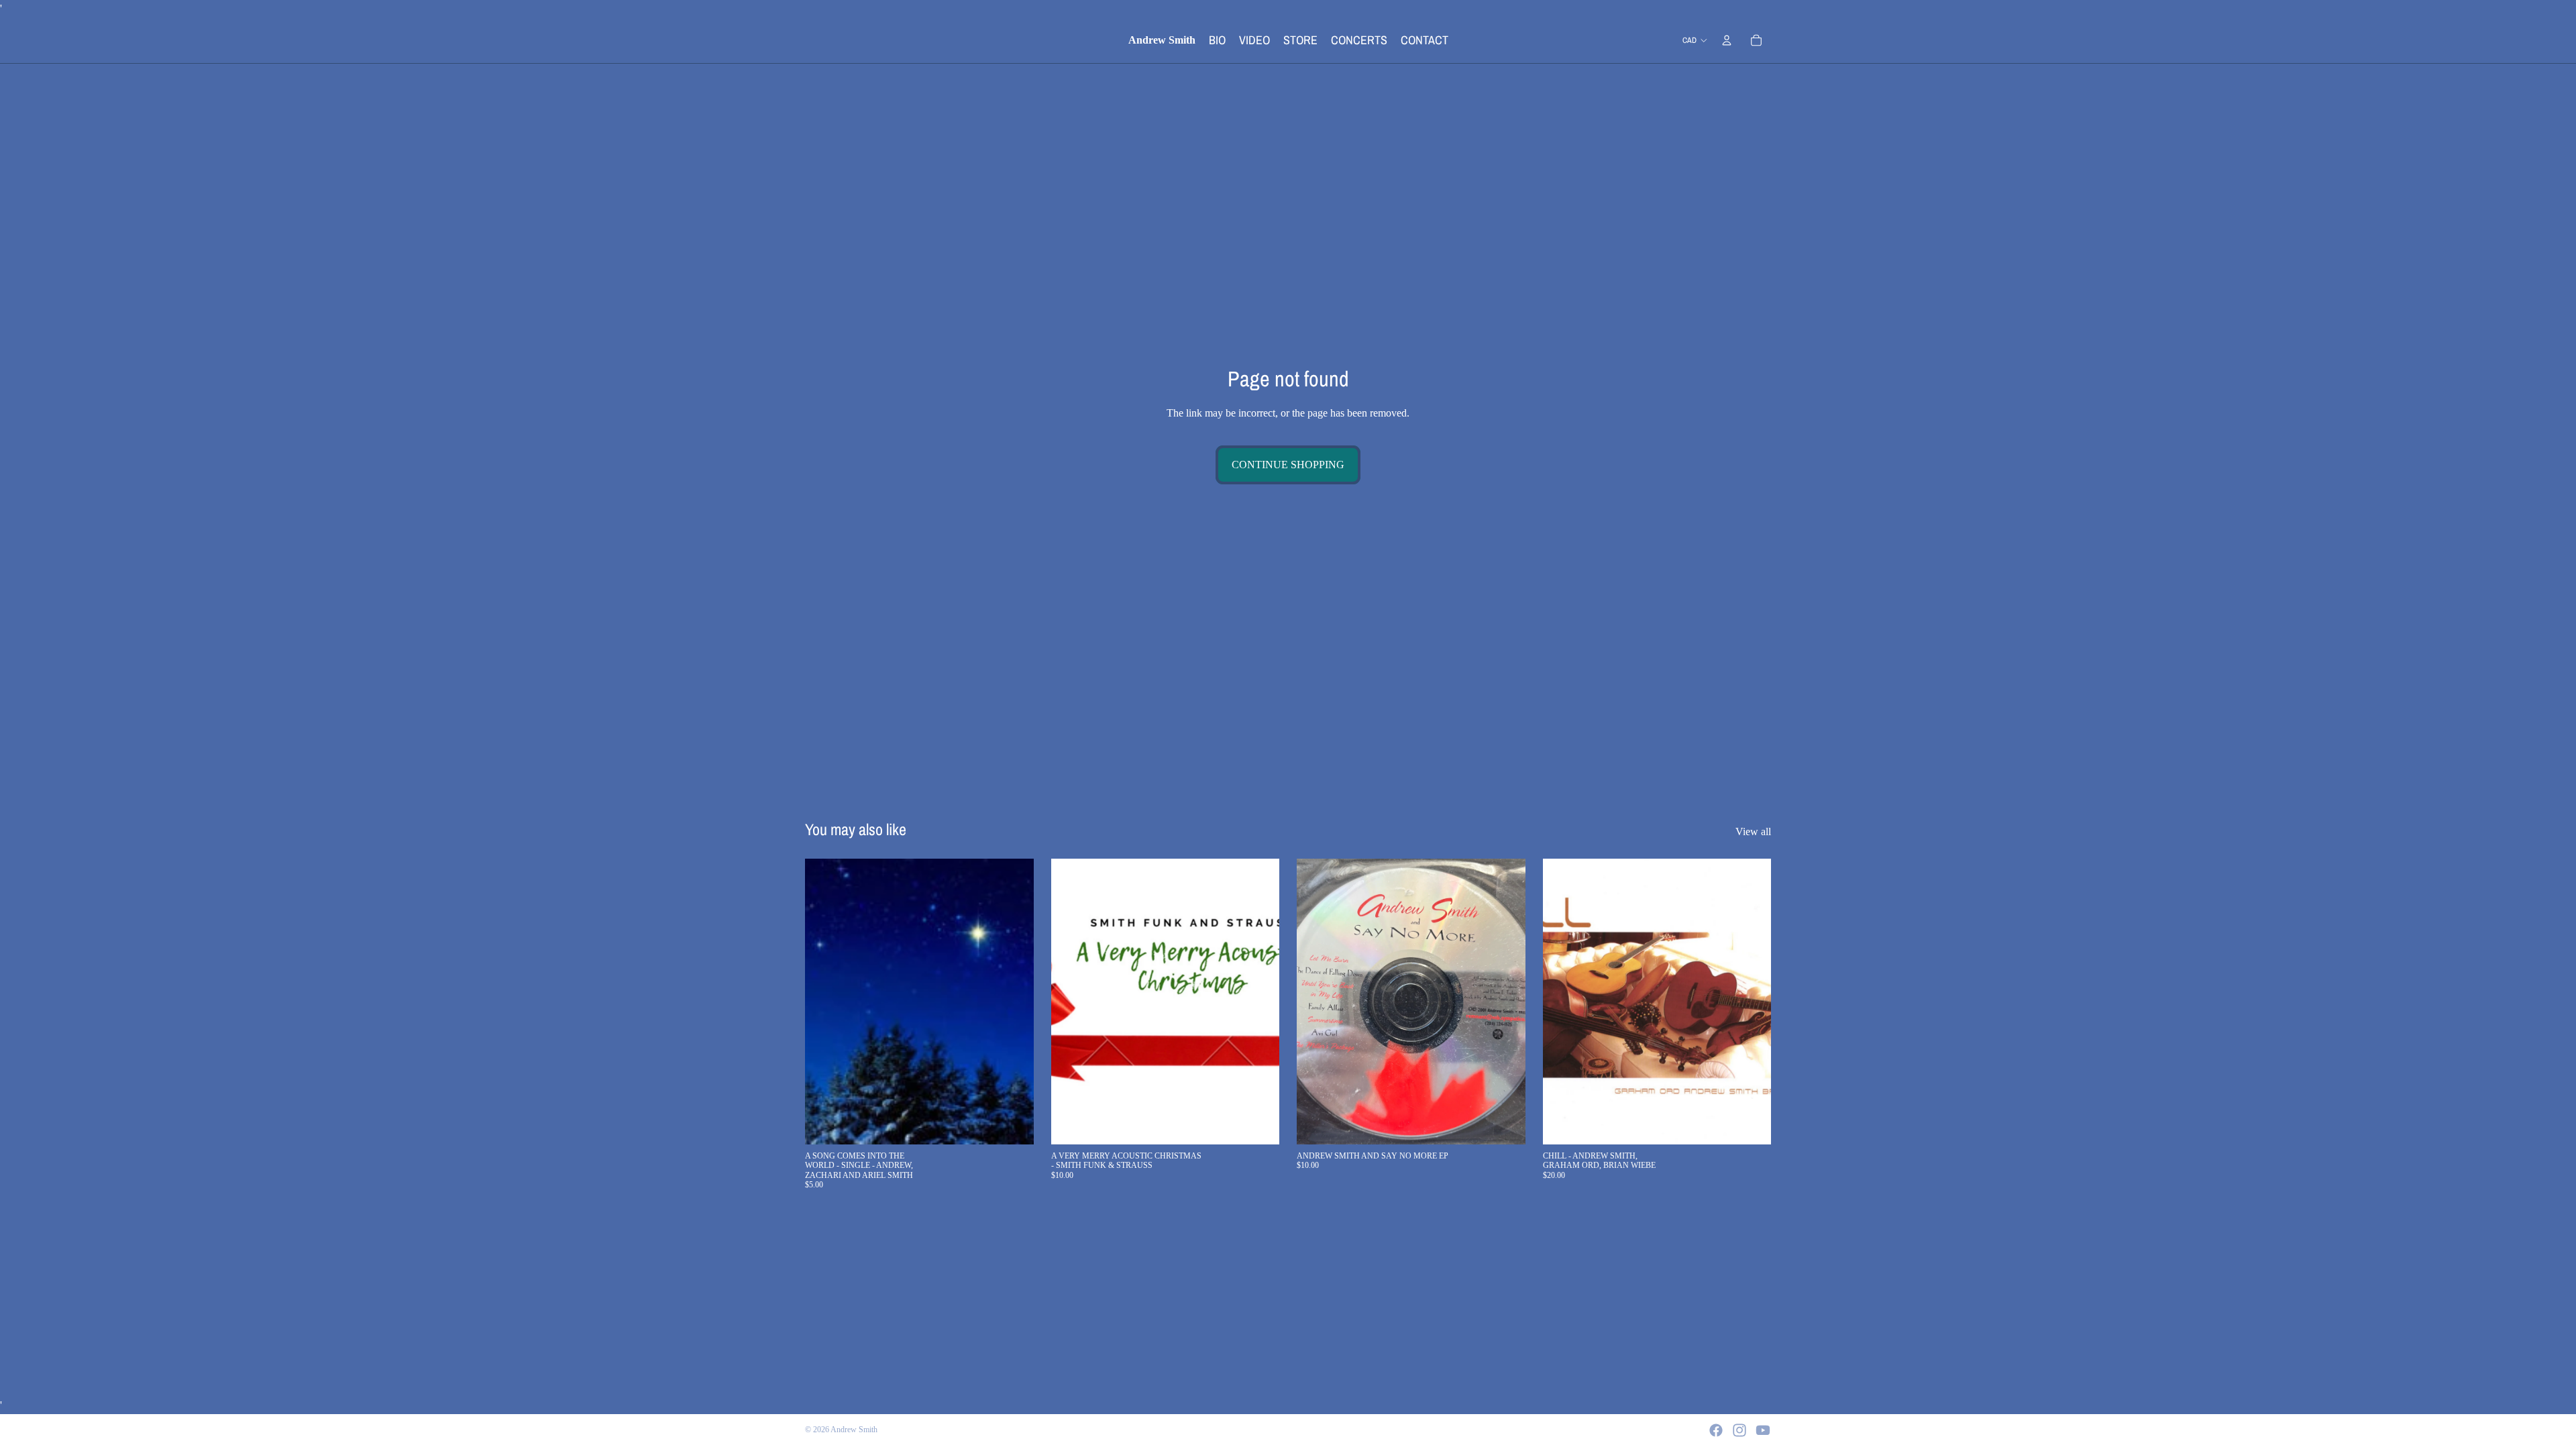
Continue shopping (1288, 465)
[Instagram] (1739, 1430)
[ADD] (1013, 1124)
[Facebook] (1716, 1430)
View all (1753, 831)
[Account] (1727, 40)
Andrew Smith (854, 1430)
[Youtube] (1763, 1430)
